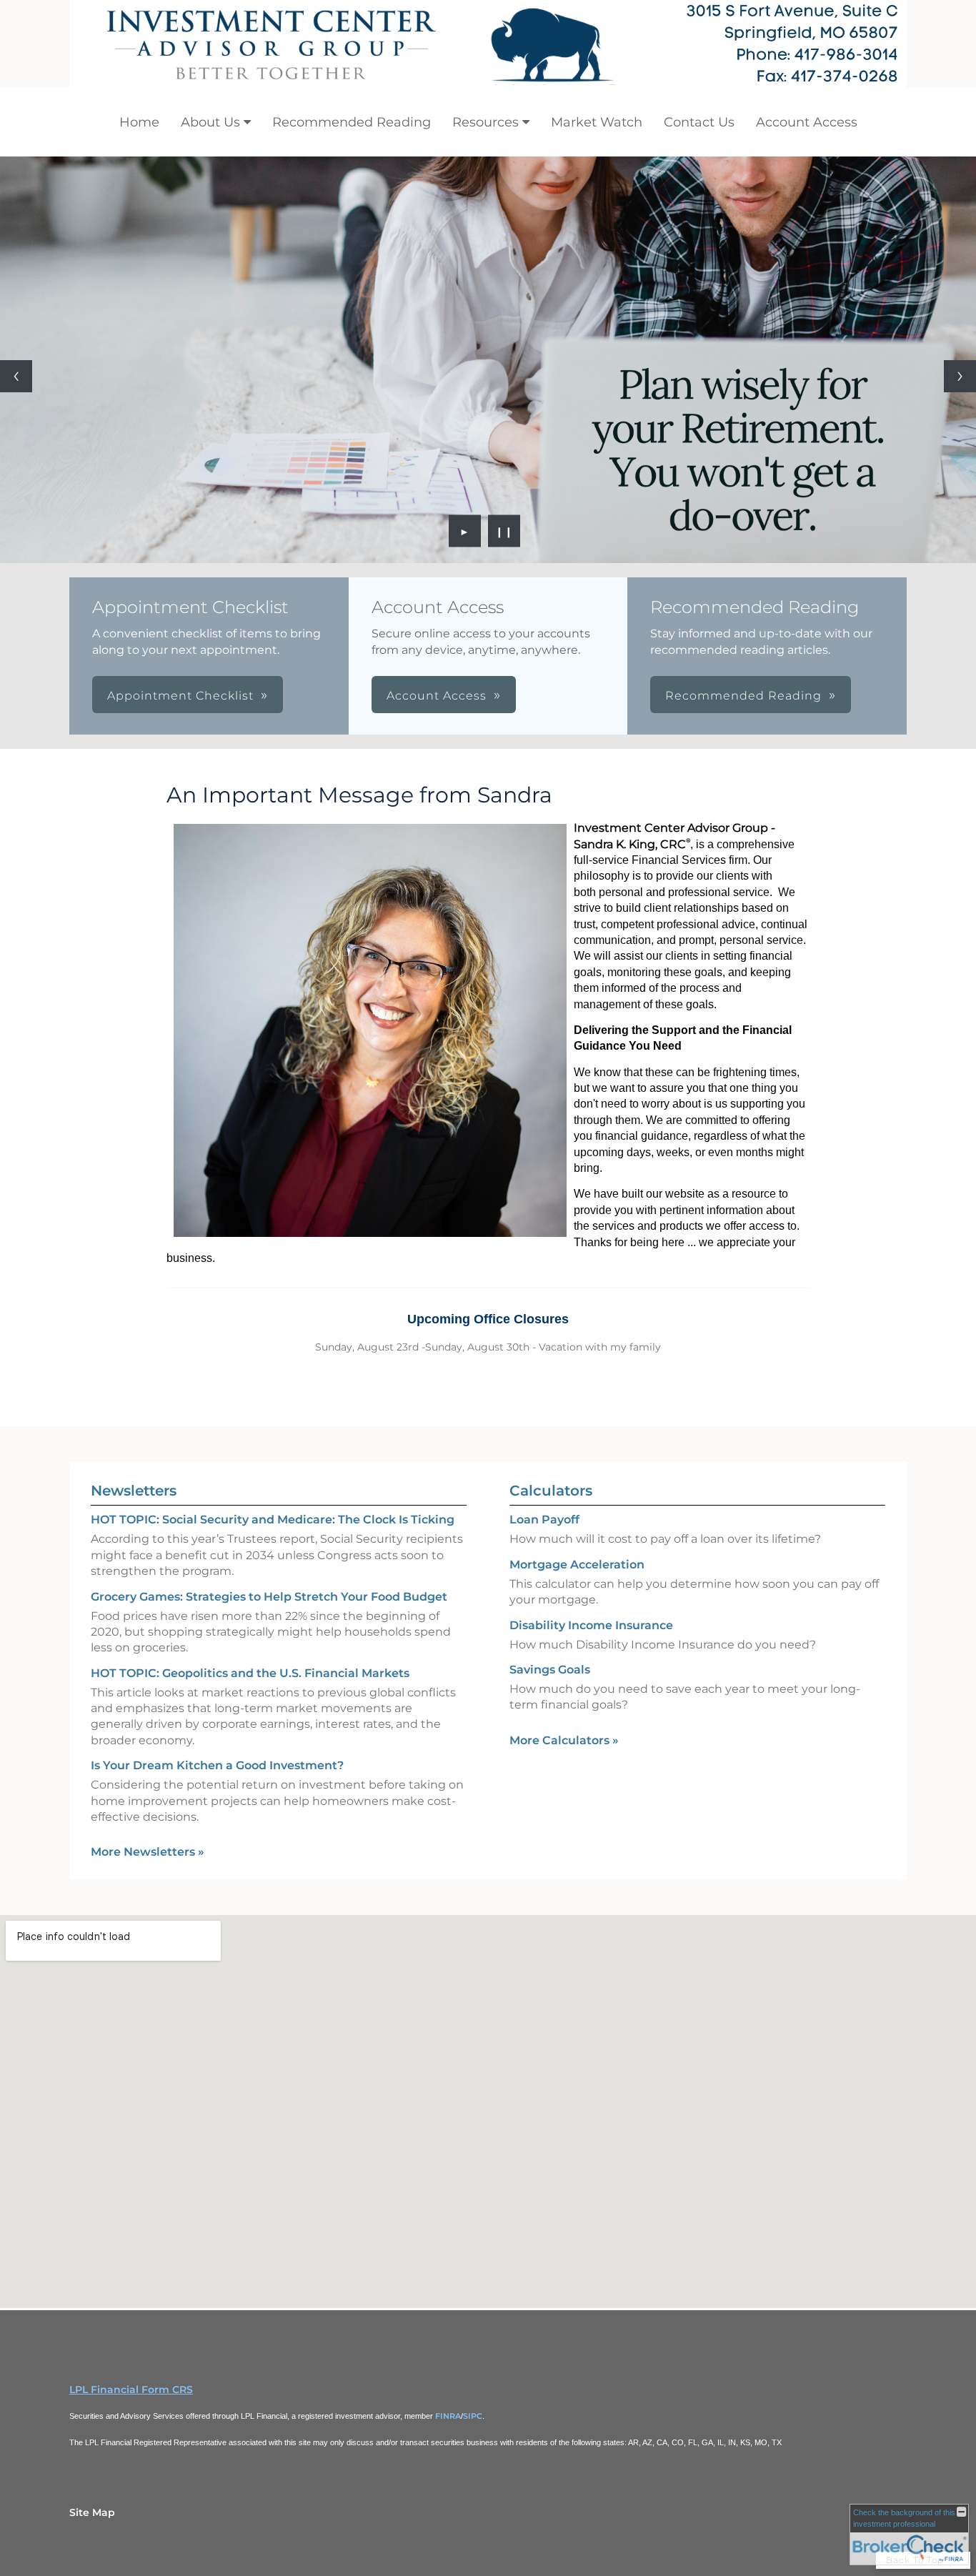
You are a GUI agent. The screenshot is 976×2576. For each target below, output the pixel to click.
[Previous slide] (16, 376)
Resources (485, 122)
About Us (210, 122)
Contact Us (699, 122)
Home (139, 122)
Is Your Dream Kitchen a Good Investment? (217, 1765)
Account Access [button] (437, 696)
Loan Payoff (544, 1520)
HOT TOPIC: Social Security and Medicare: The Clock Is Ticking (273, 1520)
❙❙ (504, 531)
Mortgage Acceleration (577, 1565)
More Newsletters (148, 1852)
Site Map (92, 2512)
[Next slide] (960, 376)
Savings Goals (550, 1670)
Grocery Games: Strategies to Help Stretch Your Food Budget (269, 1597)
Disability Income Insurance (591, 1625)
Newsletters (134, 1491)
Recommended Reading (352, 122)
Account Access (807, 122)
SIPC (473, 2416)
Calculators (551, 1491)
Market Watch (597, 122)
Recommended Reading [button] (743, 696)
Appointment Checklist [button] (180, 696)
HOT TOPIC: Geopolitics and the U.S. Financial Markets (250, 1673)
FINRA (448, 2416)
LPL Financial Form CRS (131, 2389)
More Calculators (564, 1740)
